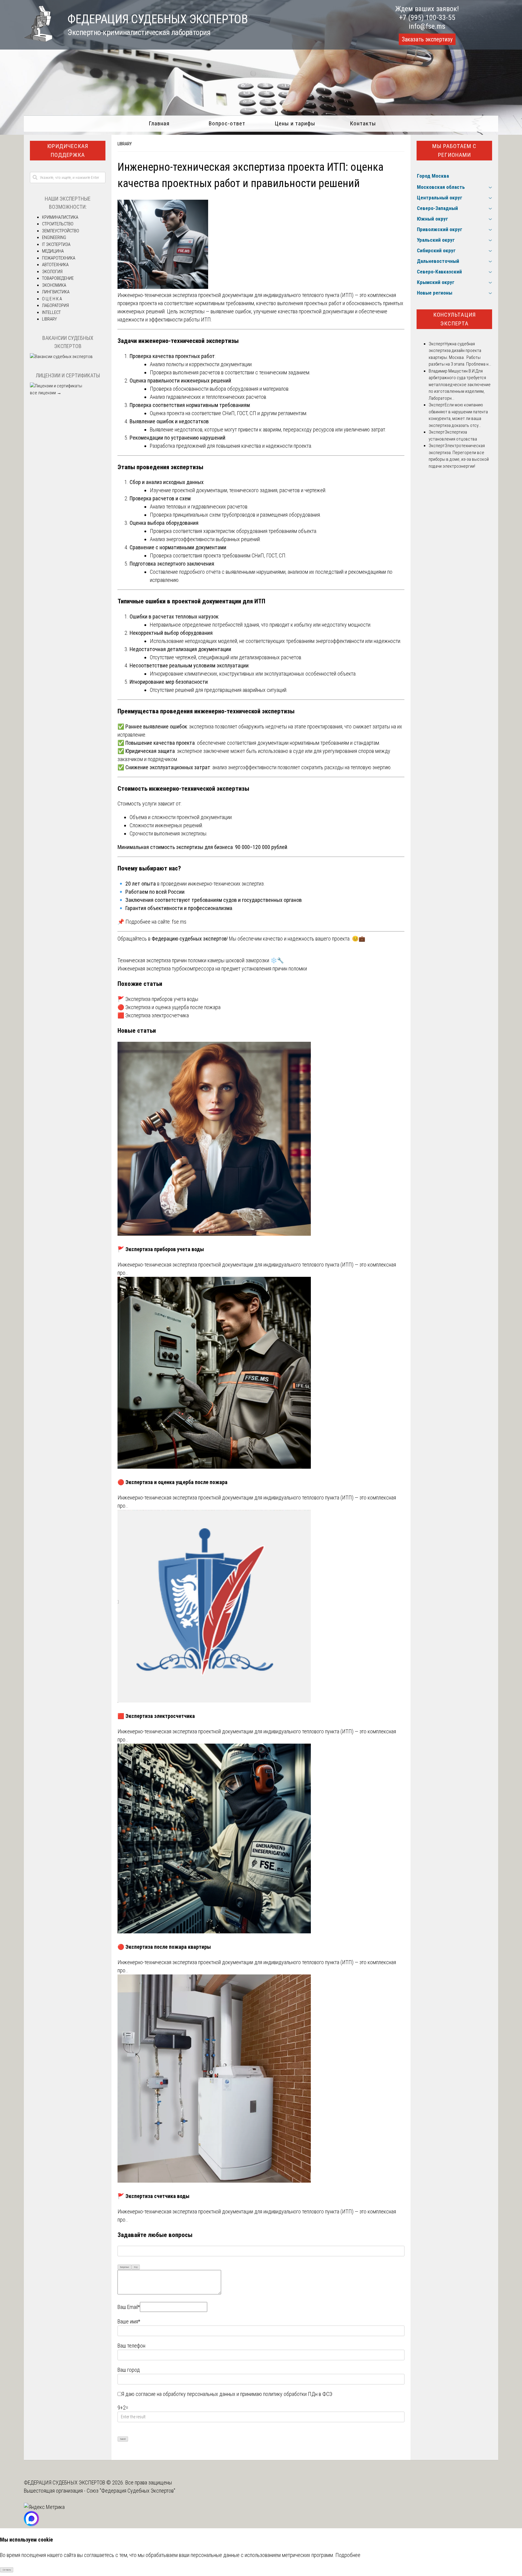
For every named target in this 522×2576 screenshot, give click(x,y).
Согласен (7, 2570)
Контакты (363, 123)
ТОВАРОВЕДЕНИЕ (58, 278)
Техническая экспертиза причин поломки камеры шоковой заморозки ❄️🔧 (201, 960)
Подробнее (348, 2555)
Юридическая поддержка (68, 150)
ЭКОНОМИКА (54, 285)
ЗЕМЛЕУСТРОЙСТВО (61, 231)
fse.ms (179, 922)
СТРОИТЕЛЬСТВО (58, 224)
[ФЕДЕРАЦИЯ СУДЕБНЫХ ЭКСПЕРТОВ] (38, 40)
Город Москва (433, 176)
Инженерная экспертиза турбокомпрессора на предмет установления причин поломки (212, 968)
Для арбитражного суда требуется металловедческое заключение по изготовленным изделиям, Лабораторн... (460, 385)
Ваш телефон (131, 2346)
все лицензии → (46, 393)
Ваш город (129, 2370)
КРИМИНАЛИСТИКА (60, 217)
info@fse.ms (427, 26)
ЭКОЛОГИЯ (52, 272)
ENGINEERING (54, 237)
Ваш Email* (129, 2307)
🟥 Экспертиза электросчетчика (153, 1015)
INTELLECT (51, 312)
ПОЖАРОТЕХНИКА (59, 258)
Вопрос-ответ (227, 123)
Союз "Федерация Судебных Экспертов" (131, 2491)
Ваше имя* (129, 2321)
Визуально (125, 2267)
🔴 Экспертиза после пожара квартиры (164, 1947)
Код (136, 2267)
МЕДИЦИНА (53, 251)
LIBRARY (125, 144)
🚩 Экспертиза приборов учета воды (158, 999)
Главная (159, 123)
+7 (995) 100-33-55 (427, 18)
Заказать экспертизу (427, 39)
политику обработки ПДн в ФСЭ (298, 2394)
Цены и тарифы (295, 123)
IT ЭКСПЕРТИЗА (56, 244)
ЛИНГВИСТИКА (56, 292)
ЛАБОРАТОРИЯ (55, 305)
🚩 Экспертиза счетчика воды (153, 2196)
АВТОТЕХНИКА (55, 265)
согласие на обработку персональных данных (185, 2394)
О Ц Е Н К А (52, 299)
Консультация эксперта (454, 319)
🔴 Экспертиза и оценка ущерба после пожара (169, 1007)
